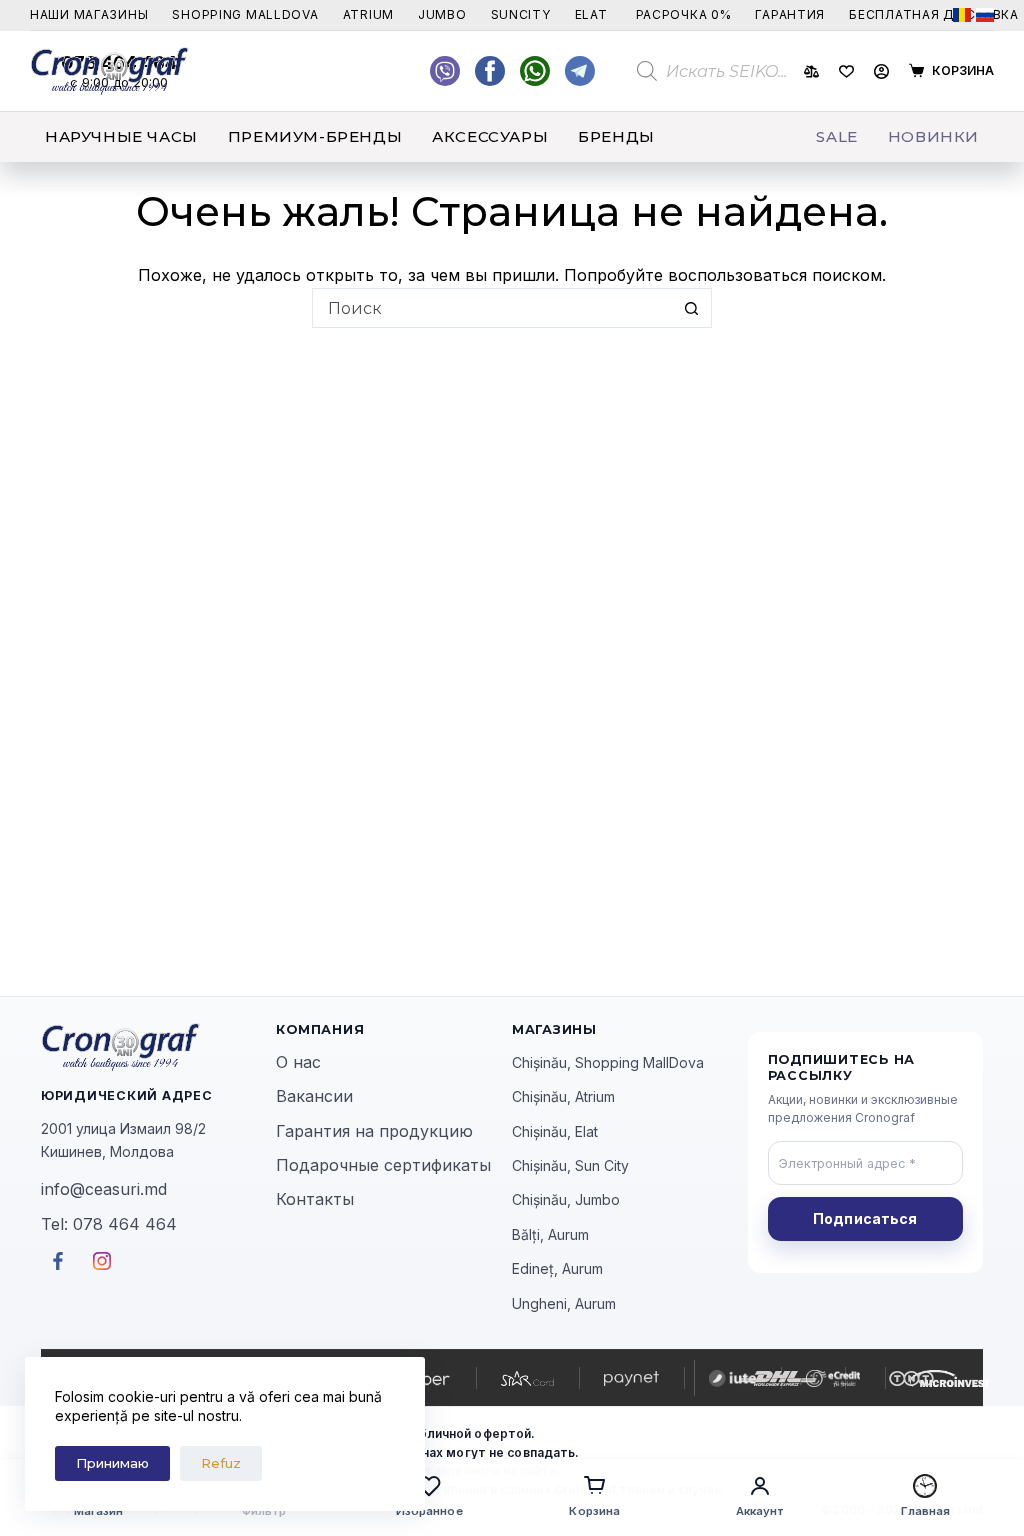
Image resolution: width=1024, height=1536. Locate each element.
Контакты (315, 1199)
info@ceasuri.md (104, 1189)
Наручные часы (121, 136)
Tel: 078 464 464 (109, 1224)
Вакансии (314, 1096)
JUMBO (442, 14)
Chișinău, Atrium (563, 1096)
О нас (298, 1062)
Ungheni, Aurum (564, 1303)
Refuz (221, 1463)
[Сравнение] (811, 71)
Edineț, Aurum (557, 1268)
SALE (836, 136)
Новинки (933, 136)
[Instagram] (580, 71)
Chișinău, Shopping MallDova (608, 1062)
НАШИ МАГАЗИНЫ (89, 14)
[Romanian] (962, 15)
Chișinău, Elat (555, 1131)
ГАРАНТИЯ (790, 14)
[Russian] (985, 15)
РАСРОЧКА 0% (684, 14)
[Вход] (881, 71)
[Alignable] (490, 71)
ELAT (591, 14)
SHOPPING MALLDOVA (245, 14)
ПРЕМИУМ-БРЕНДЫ (315, 136)
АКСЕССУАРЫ (490, 136)
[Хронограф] (159, 1047)
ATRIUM (368, 14)
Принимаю (112, 1463)
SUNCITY (521, 14)
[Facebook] (535, 71)
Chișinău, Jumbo (566, 1199)
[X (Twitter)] (445, 71)
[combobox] (493, 308)
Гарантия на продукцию (374, 1131)
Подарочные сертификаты (383, 1165)
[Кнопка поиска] (692, 308)
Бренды (616, 136)
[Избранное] (846, 71)
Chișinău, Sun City (570, 1165)
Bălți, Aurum (550, 1234)
